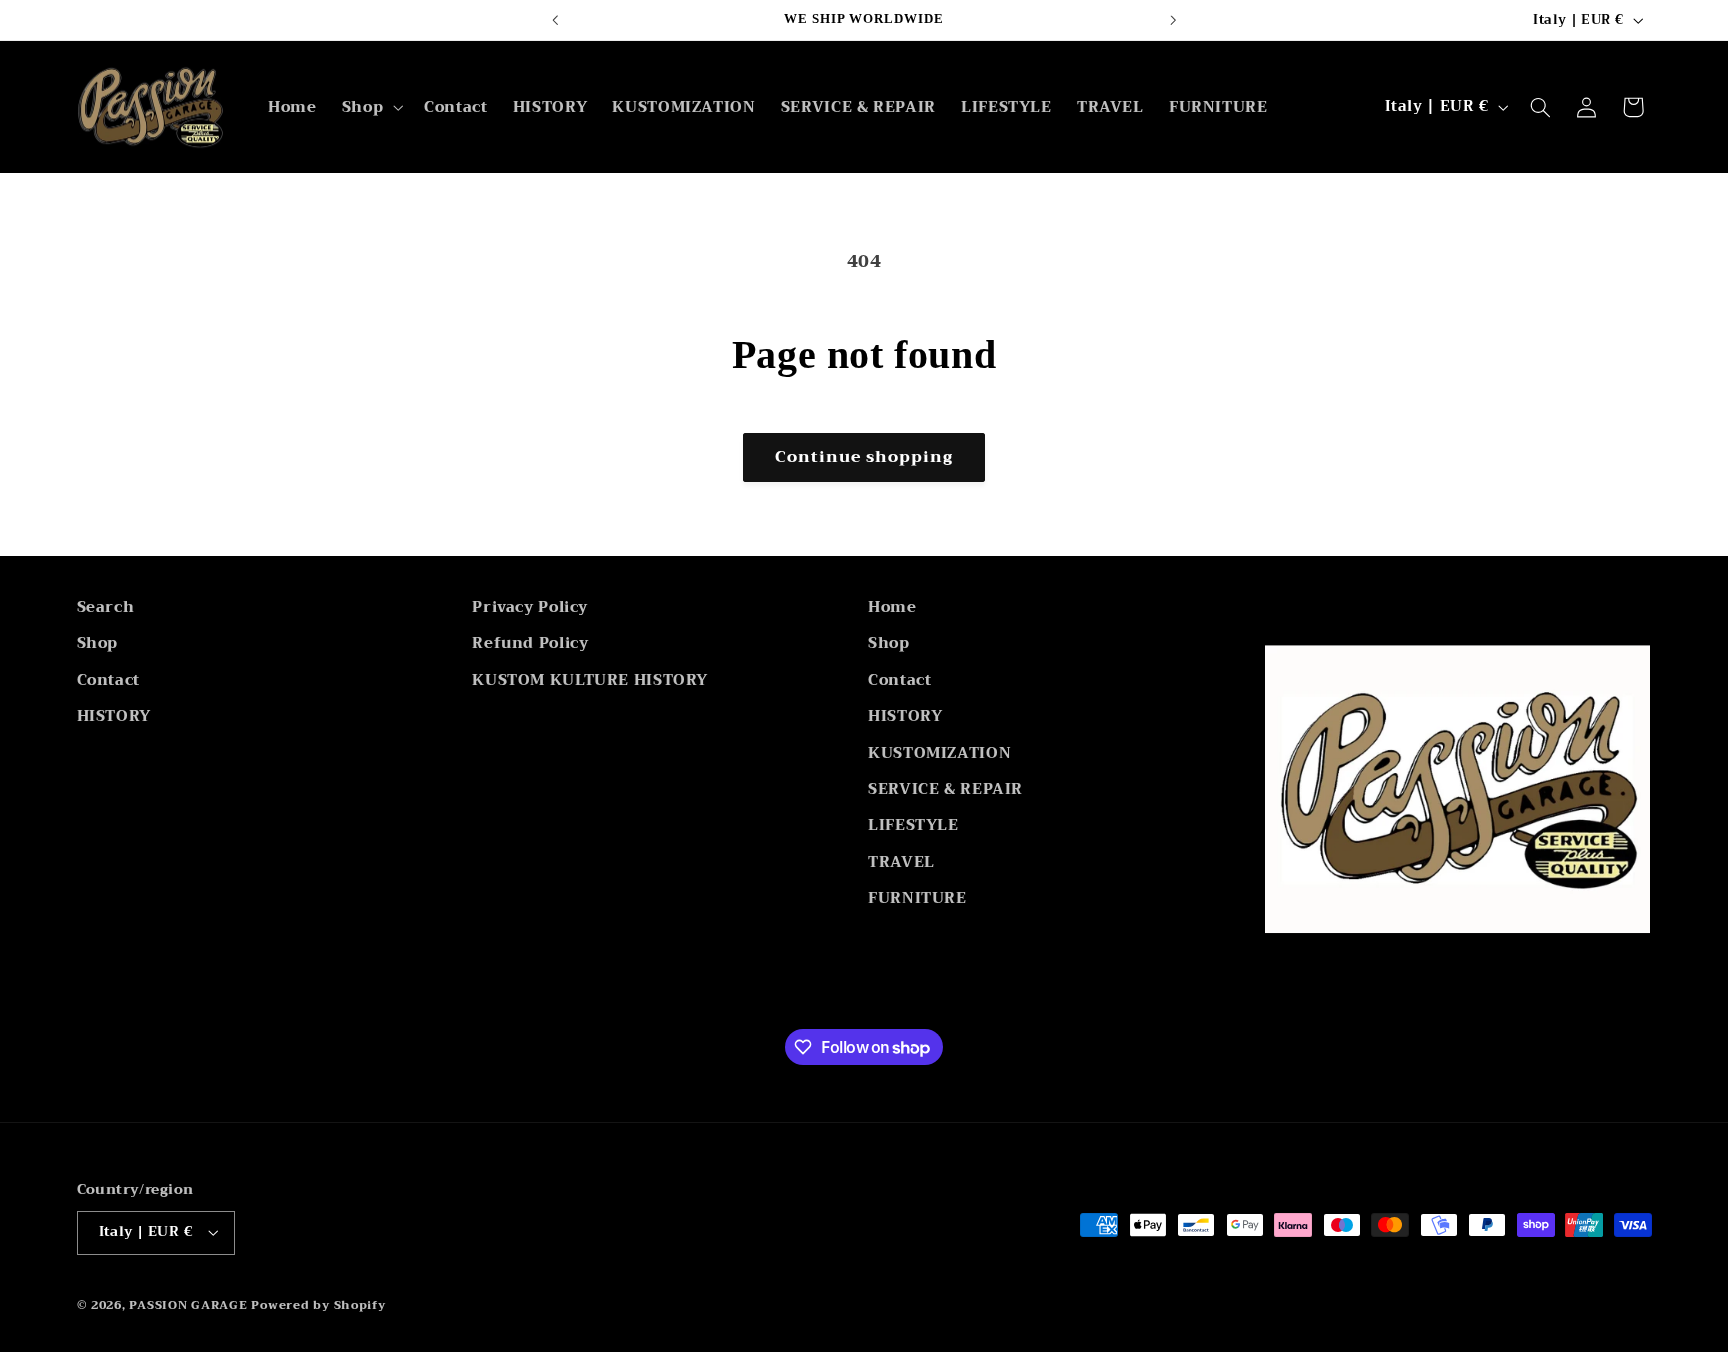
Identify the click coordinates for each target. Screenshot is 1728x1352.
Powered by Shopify (318, 1305)
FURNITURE (917, 898)
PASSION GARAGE (190, 1305)
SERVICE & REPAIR (945, 789)
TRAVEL (901, 862)
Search (106, 607)
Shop (98, 643)
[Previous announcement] (555, 20)
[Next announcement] (1173, 20)
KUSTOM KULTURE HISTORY (590, 680)
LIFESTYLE (913, 825)
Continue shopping (864, 456)
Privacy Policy (530, 607)
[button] (370, 107)
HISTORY (114, 716)
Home (892, 607)
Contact (108, 680)
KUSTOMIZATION (939, 753)
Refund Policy (530, 643)
